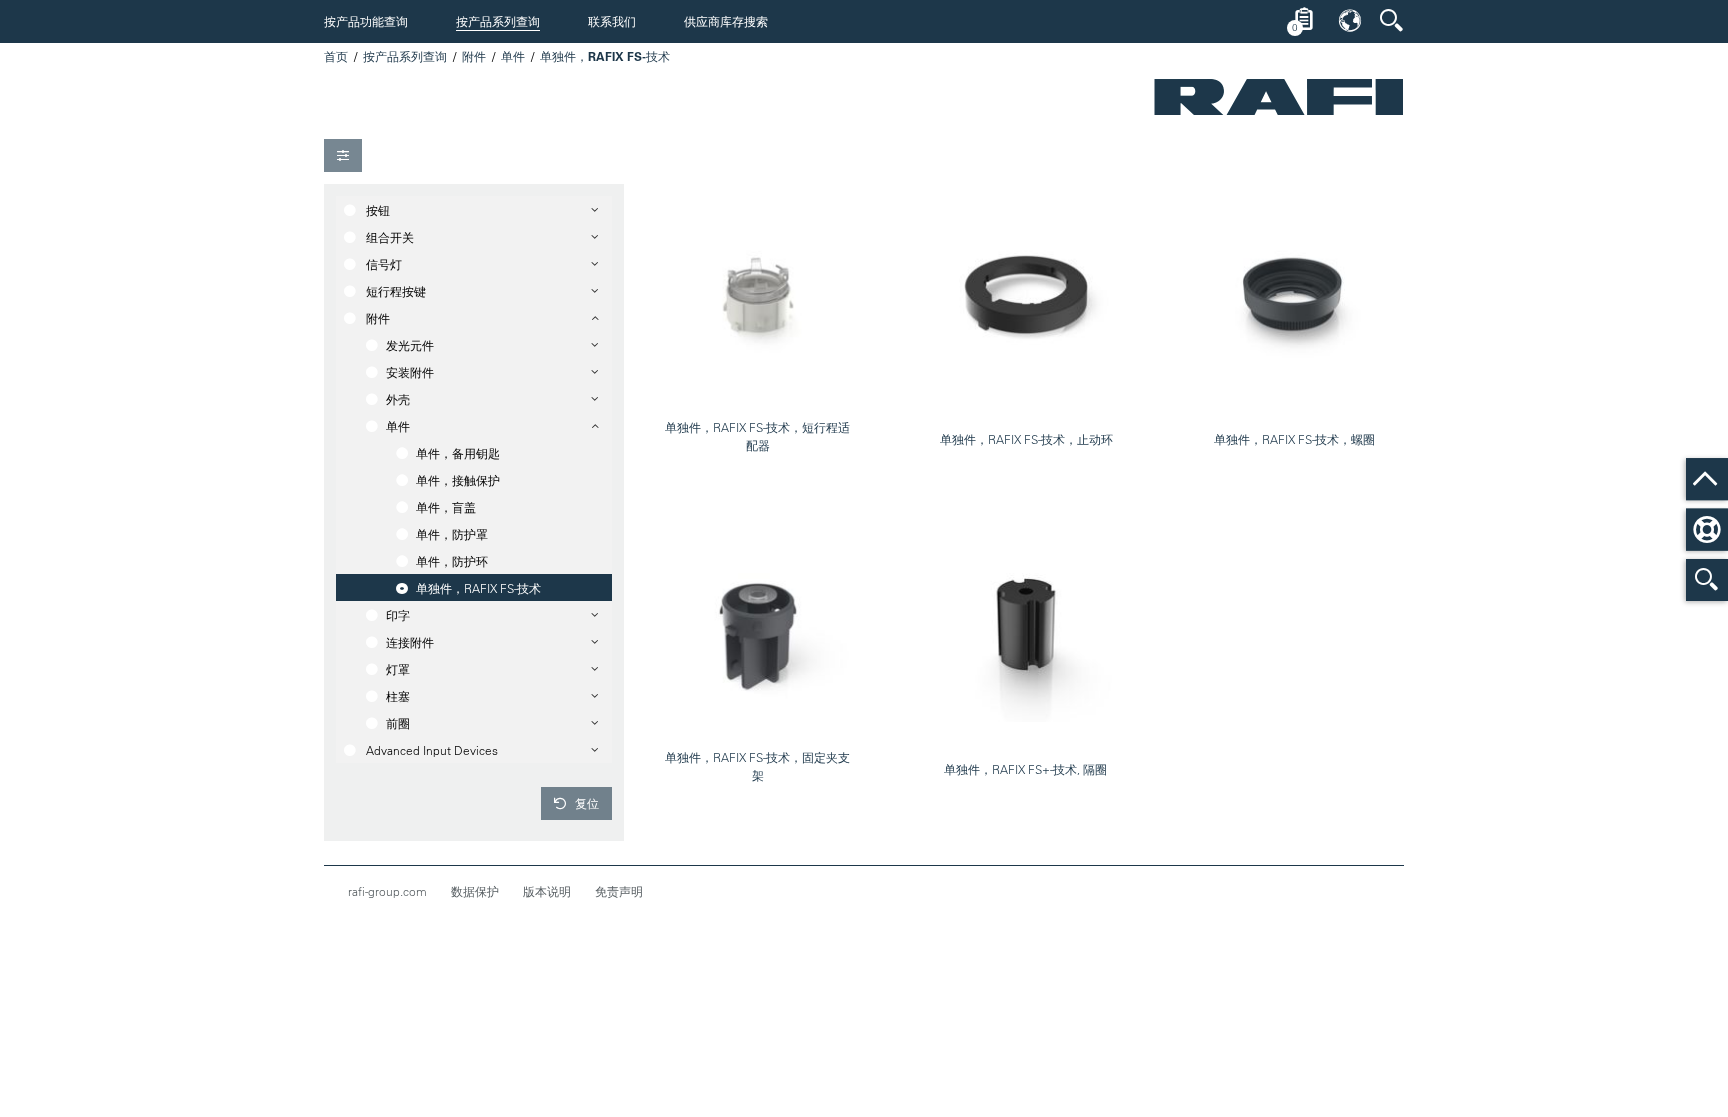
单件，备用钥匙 (458, 453)
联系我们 (612, 21)
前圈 (398, 723)
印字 (398, 615)
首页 (336, 56)
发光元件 (410, 345)
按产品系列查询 (498, 21)
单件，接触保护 (458, 480)
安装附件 (410, 372)
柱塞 (398, 696)
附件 (474, 56)
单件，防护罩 (452, 534)
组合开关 (390, 237)
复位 (585, 803)
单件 (513, 56)
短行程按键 (396, 291)
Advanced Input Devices (432, 750)
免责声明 (619, 891)
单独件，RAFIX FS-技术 (478, 588)
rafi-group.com (387, 891)
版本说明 (547, 891)
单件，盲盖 (446, 507)
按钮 (378, 210)
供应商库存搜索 (726, 21)
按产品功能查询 (366, 21)
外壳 (398, 399)
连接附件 (410, 642)
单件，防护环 (452, 561)
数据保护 (475, 891)
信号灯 (384, 264)
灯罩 (398, 669)
